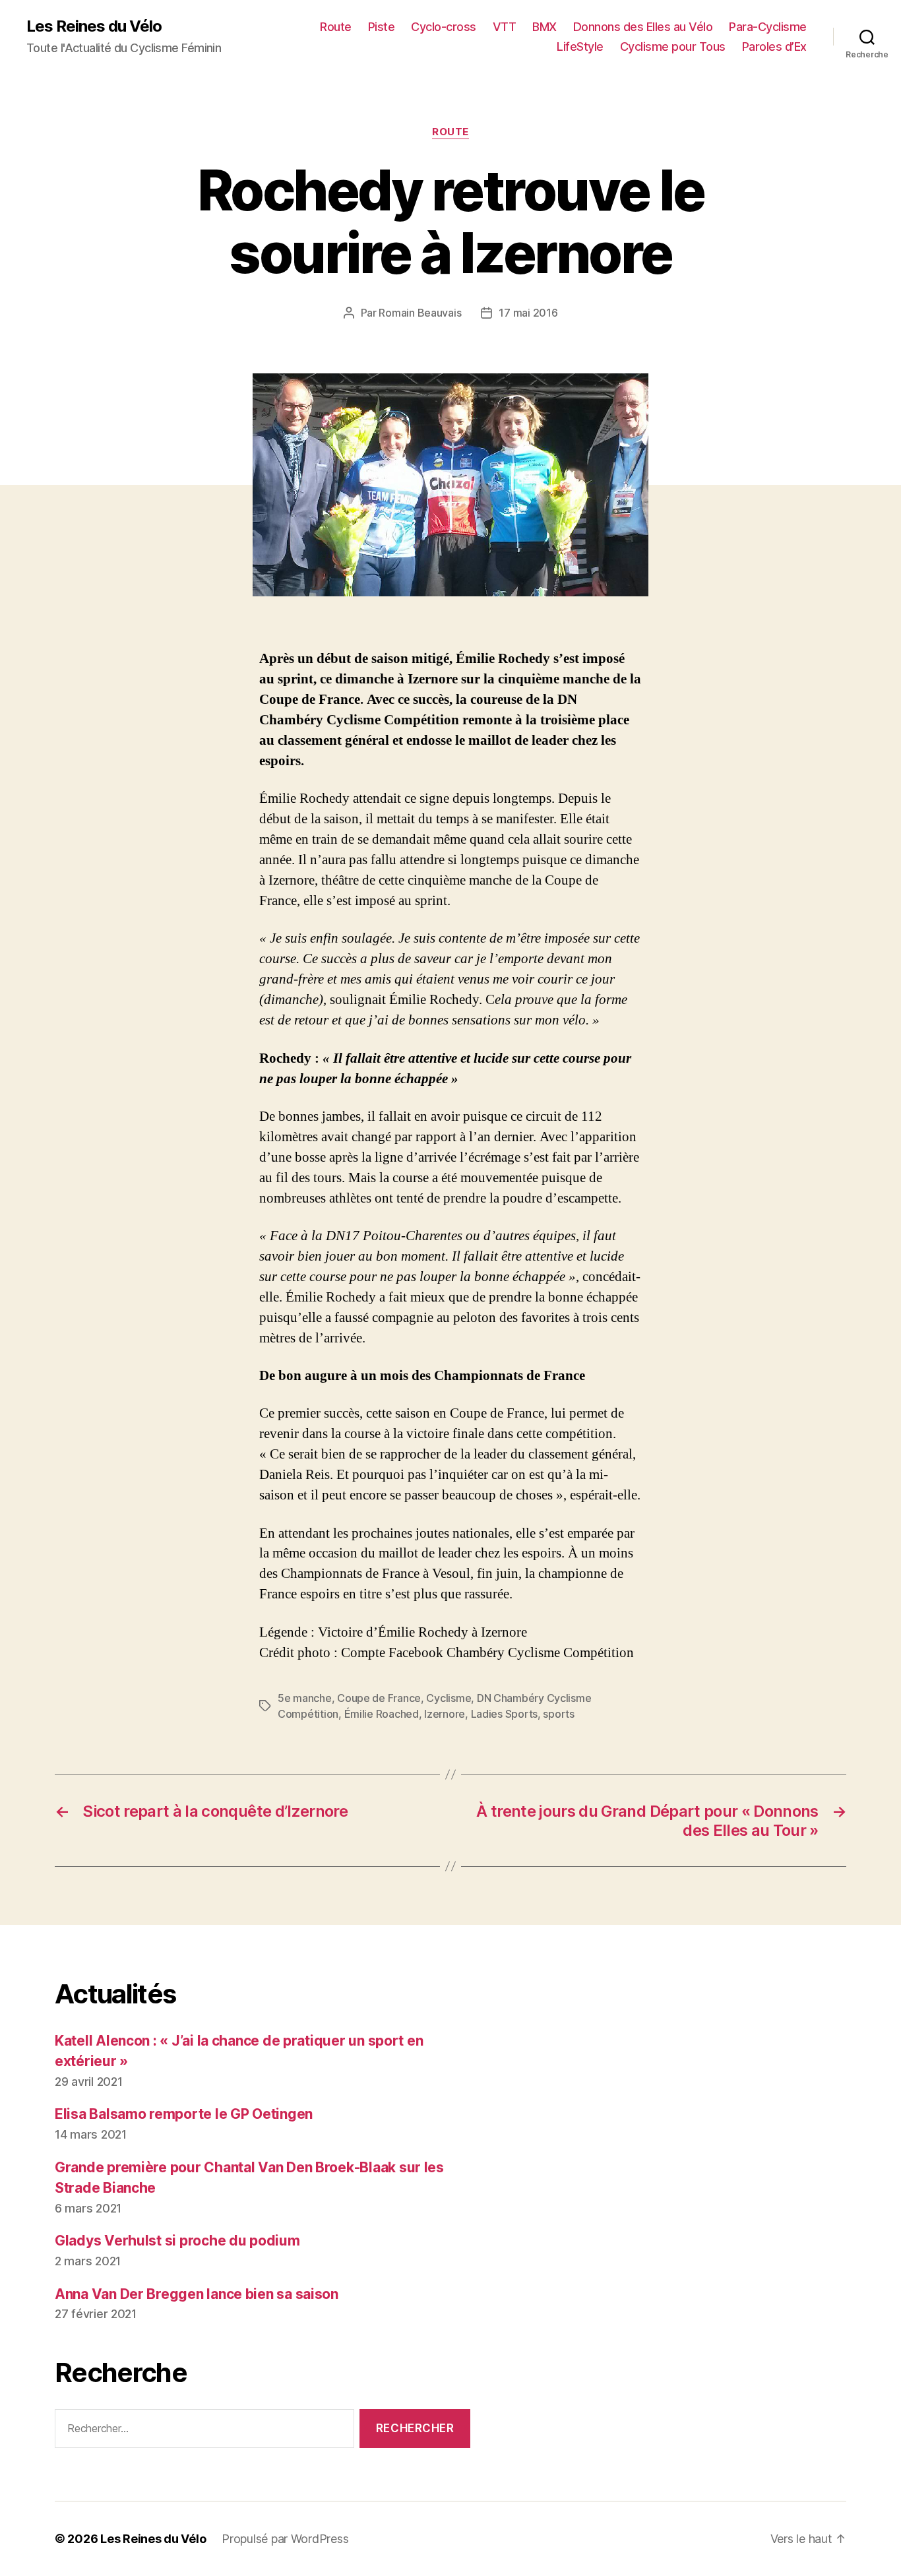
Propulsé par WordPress (285, 2539)
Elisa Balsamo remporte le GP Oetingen (184, 2114)
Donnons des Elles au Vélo (643, 27)
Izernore (445, 1714)
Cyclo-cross (444, 27)
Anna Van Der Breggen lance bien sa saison (197, 2294)
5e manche (305, 1698)
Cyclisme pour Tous (673, 47)
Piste (382, 27)
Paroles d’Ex (774, 47)
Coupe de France (379, 1698)
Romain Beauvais (420, 313)
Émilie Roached (382, 1714)
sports (558, 1714)
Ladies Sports (505, 1714)
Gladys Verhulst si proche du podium (177, 2241)
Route (336, 27)
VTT (505, 27)
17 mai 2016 (528, 313)
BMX (544, 27)
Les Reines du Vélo (94, 26)
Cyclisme (449, 1698)
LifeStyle (580, 47)
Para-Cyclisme (768, 27)
